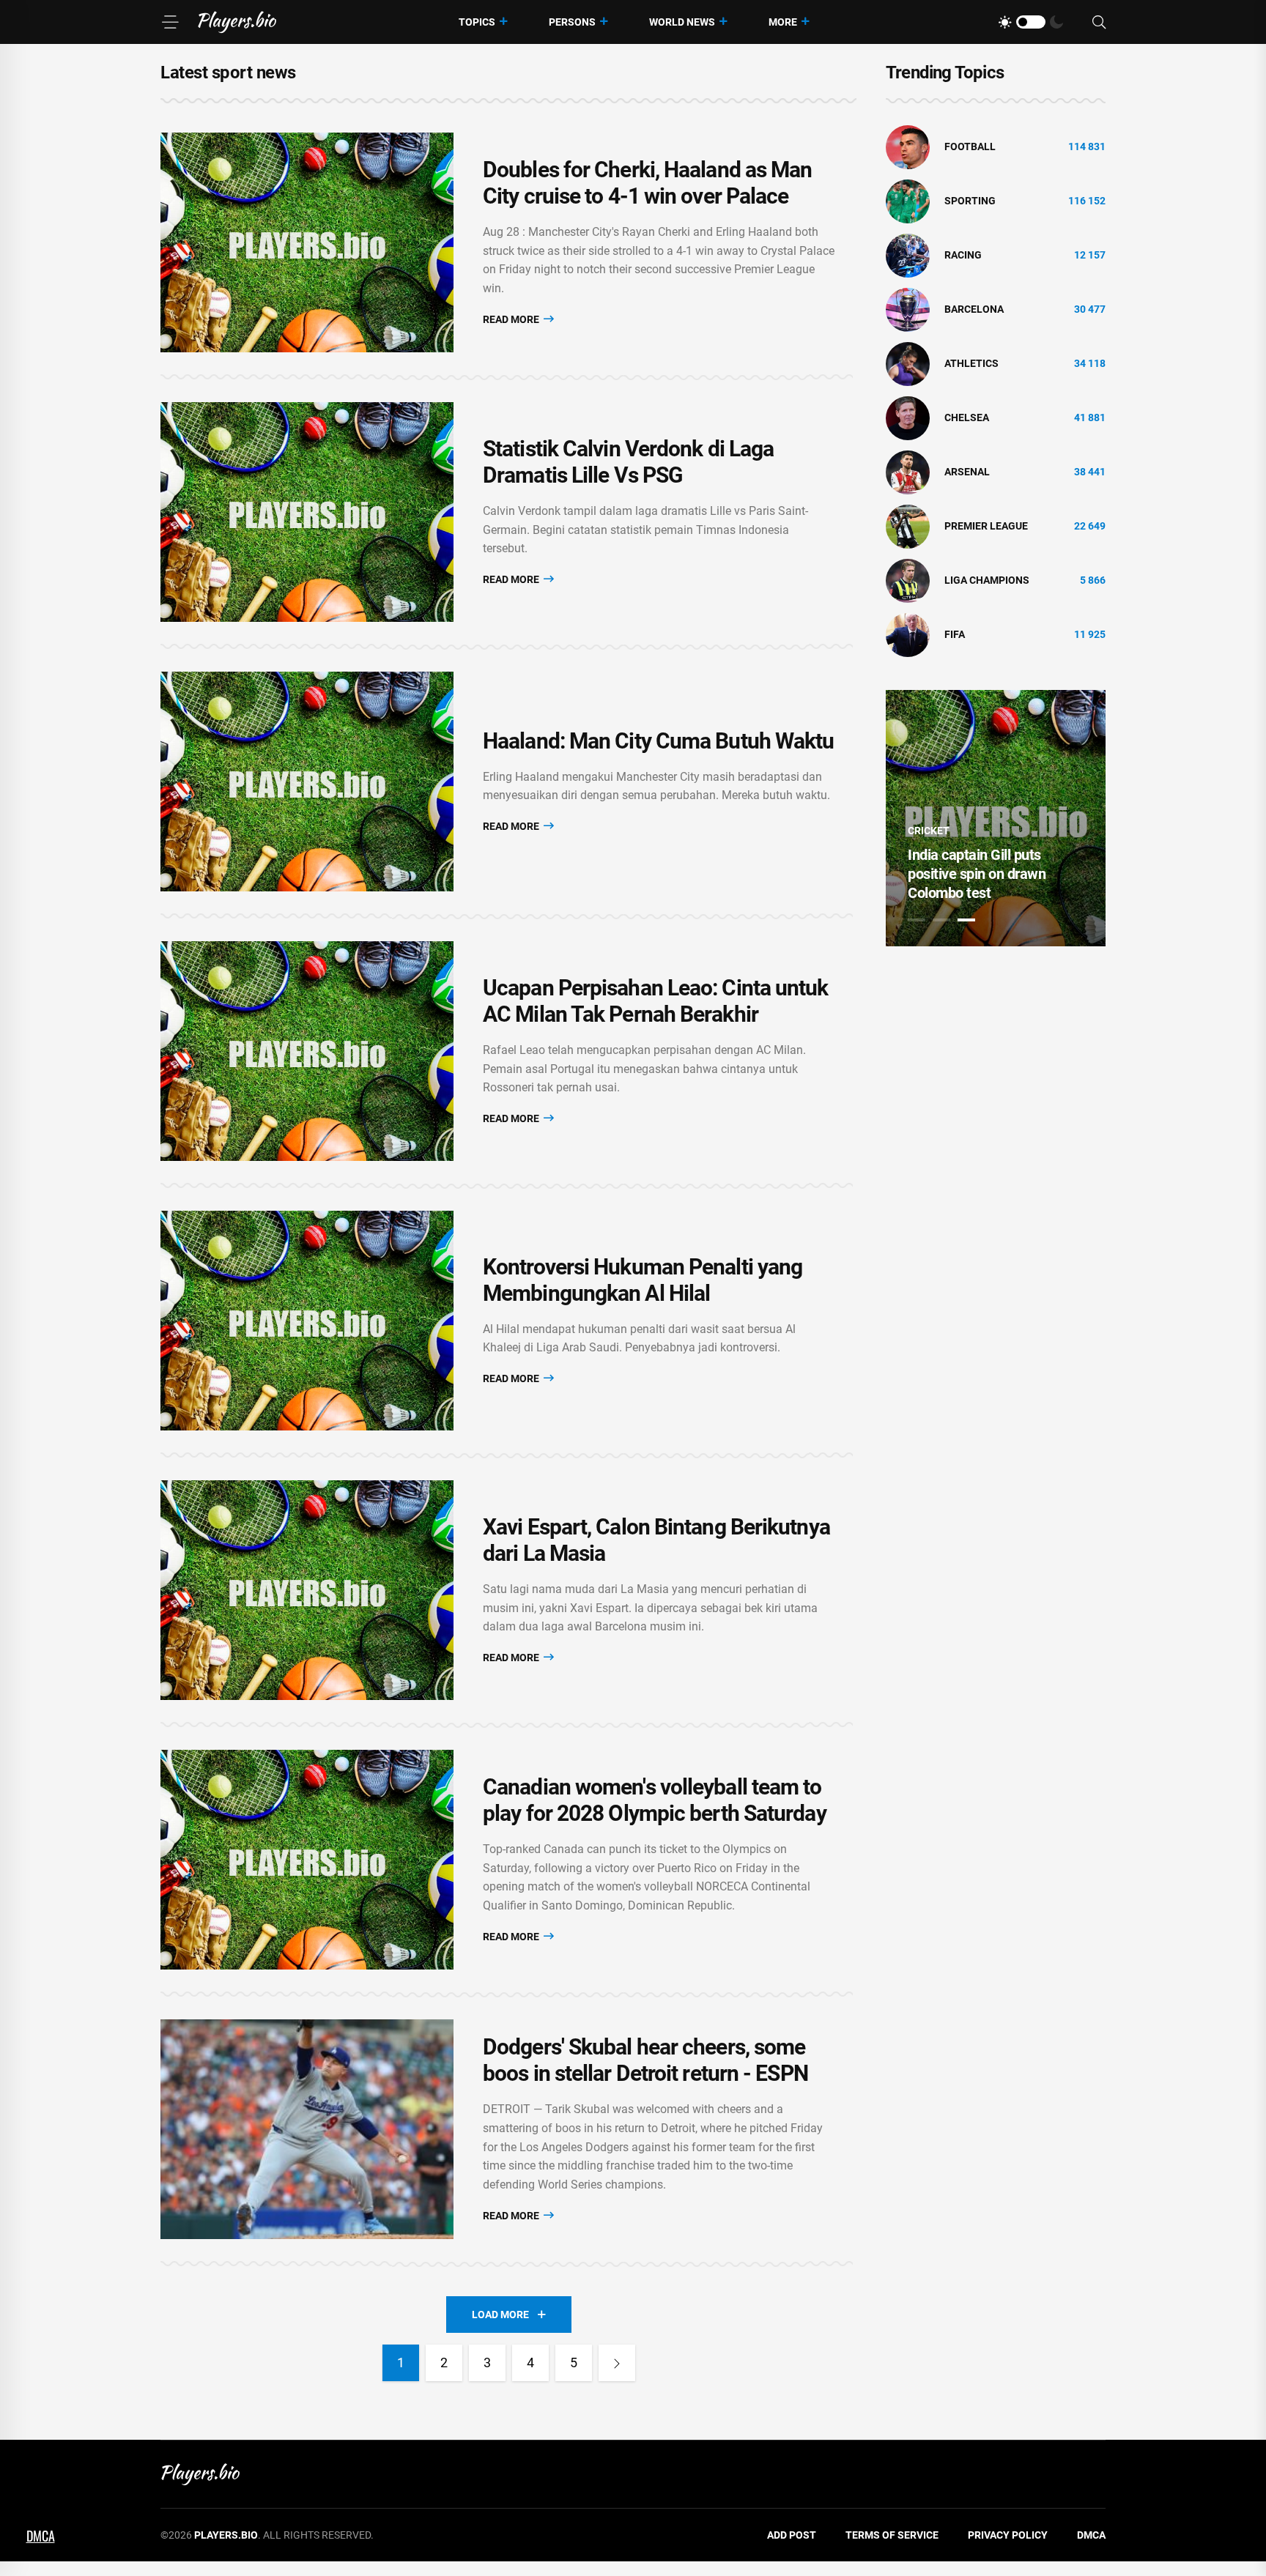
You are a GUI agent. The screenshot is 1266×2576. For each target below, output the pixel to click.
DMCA (1091, 2535)
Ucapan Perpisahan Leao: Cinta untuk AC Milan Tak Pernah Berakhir (656, 1001)
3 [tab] (966, 920)
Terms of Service (892, 2535)
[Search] (1099, 22)
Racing (963, 255)
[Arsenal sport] (908, 472)
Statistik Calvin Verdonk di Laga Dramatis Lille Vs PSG (628, 462)
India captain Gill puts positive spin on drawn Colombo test (977, 874)
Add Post (792, 2535)
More (783, 22)
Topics (477, 22)
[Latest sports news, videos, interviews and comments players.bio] (237, 22)
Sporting (970, 201)
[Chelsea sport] (908, 417)
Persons (572, 22)
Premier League (986, 526)
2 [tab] (941, 920)
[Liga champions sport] (908, 580)
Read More (512, 319)
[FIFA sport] (908, 634)
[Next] (617, 2363)
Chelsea (967, 417)
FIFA (955, 634)
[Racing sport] (908, 255)
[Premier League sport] (908, 526)
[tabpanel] (996, 818)
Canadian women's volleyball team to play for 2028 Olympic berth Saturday (655, 1800)
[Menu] (170, 22)
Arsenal (967, 472)
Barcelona (974, 309)
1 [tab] (917, 920)
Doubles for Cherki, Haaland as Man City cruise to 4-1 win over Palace (647, 183)
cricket (929, 831)
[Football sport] (908, 146)
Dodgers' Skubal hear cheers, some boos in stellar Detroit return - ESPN (645, 2060)
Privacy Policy (1008, 2535)
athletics (971, 363)
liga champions (987, 580)
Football (970, 146)
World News (682, 22)
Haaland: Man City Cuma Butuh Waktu (658, 741)
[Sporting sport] (908, 201)
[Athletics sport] (908, 363)
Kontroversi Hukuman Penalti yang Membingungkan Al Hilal (643, 1280)
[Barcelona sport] (908, 309)
